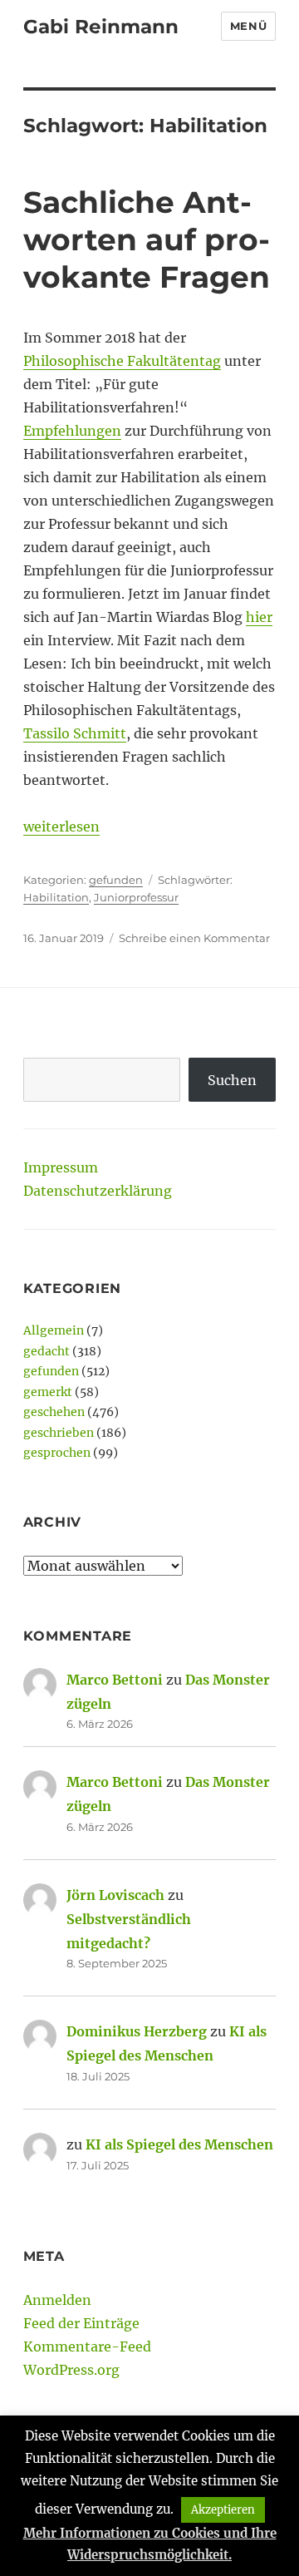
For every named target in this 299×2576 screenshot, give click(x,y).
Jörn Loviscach (115, 1895)
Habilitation (56, 897)
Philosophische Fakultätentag (122, 361)
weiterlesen (61, 827)
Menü (248, 26)
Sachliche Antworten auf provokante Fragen (147, 239)
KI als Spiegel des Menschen (179, 2144)
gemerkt (48, 1392)
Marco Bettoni (115, 1680)
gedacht (47, 1351)
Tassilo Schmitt (75, 733)
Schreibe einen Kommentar (194, 938)
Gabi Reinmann (101, 27)
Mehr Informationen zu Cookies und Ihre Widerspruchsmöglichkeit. (150, 2544)
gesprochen (57, 1453)
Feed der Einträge (81, 2323)
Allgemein (54, 1330)
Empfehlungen (72, 431)
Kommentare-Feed (87, 2347)
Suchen (232, 1080)
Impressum (61, 1167)
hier (259, 617)
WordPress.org (71, 2370)
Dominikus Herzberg (137, 2031)
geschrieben (59, 1433)
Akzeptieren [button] (223, 2510)
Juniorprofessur (136, 897)
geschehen (54, 1412)
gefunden (116, 880)
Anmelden (57, 2300)
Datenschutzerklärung (98, 1191)
